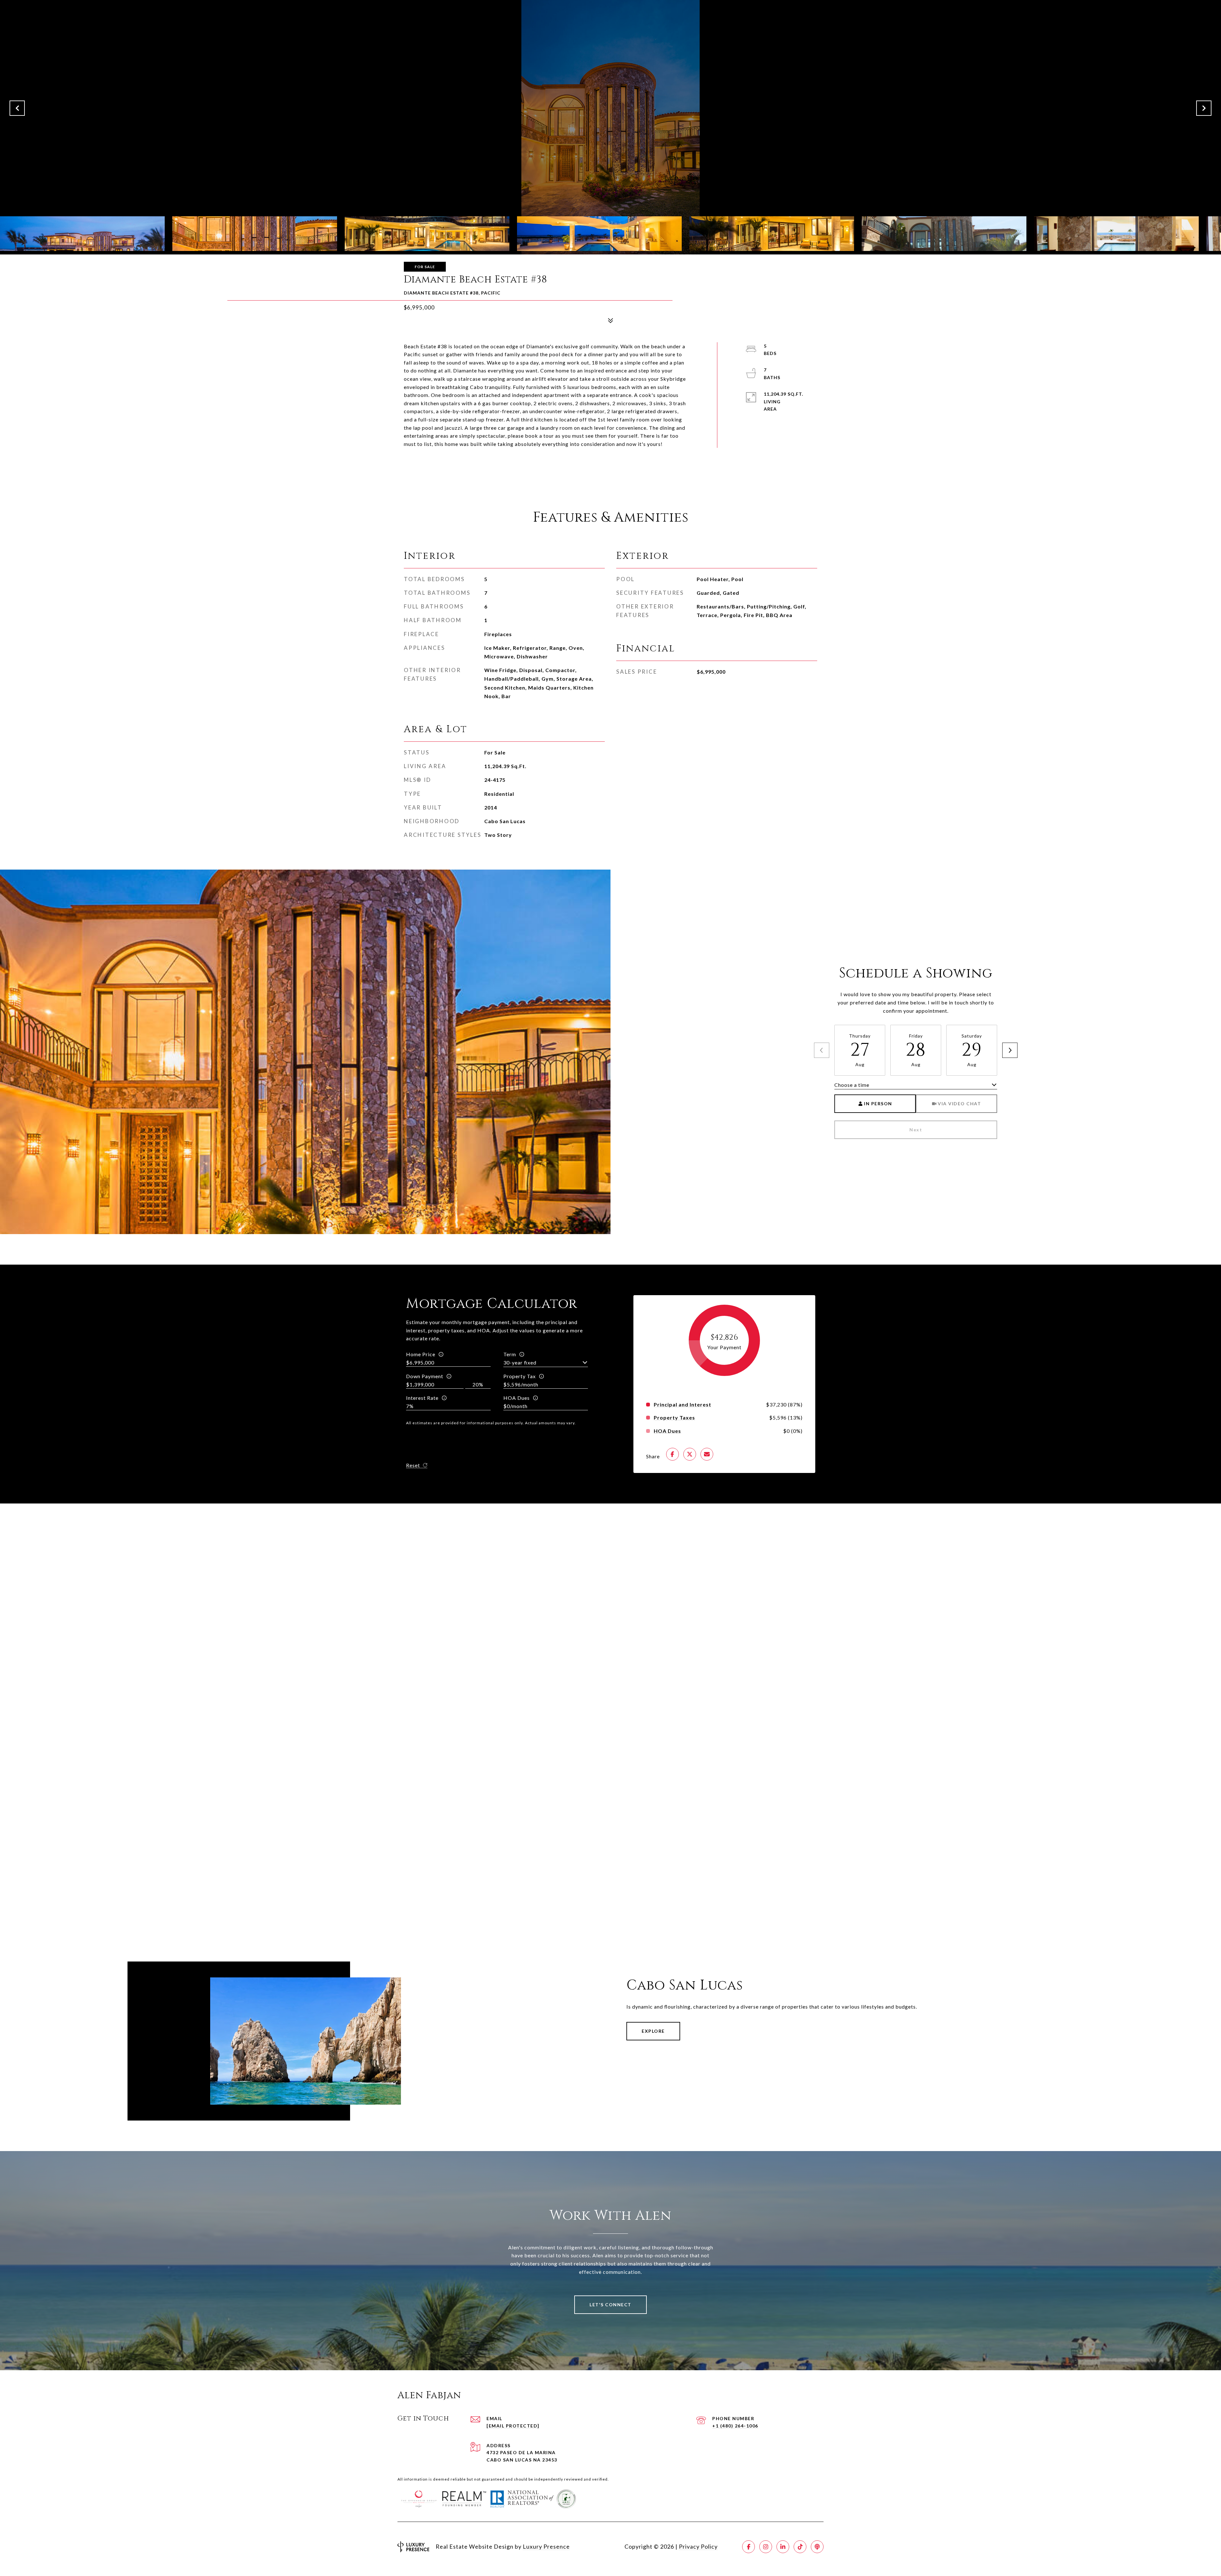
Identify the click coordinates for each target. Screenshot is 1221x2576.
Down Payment (425, 1376)
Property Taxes (674, 1418)
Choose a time (852, 1085)
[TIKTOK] (800, 2547)
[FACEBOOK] (748, 2547)
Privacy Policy (698, 2546)
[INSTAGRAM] (766, 2547)
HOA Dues (517, 1398)
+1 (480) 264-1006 (735, 2426)
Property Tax (520, 1376)
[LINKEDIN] (783, 2547)
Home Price (421, 1354)
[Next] (1010, 1050)
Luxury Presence (546, 2546)
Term (510, 1354)
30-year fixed (520, 1362)
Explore (653, 2031)
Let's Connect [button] (610, 2305)
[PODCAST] (817, 2547)
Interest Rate (422, 1398)
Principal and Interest (683, 1405)
